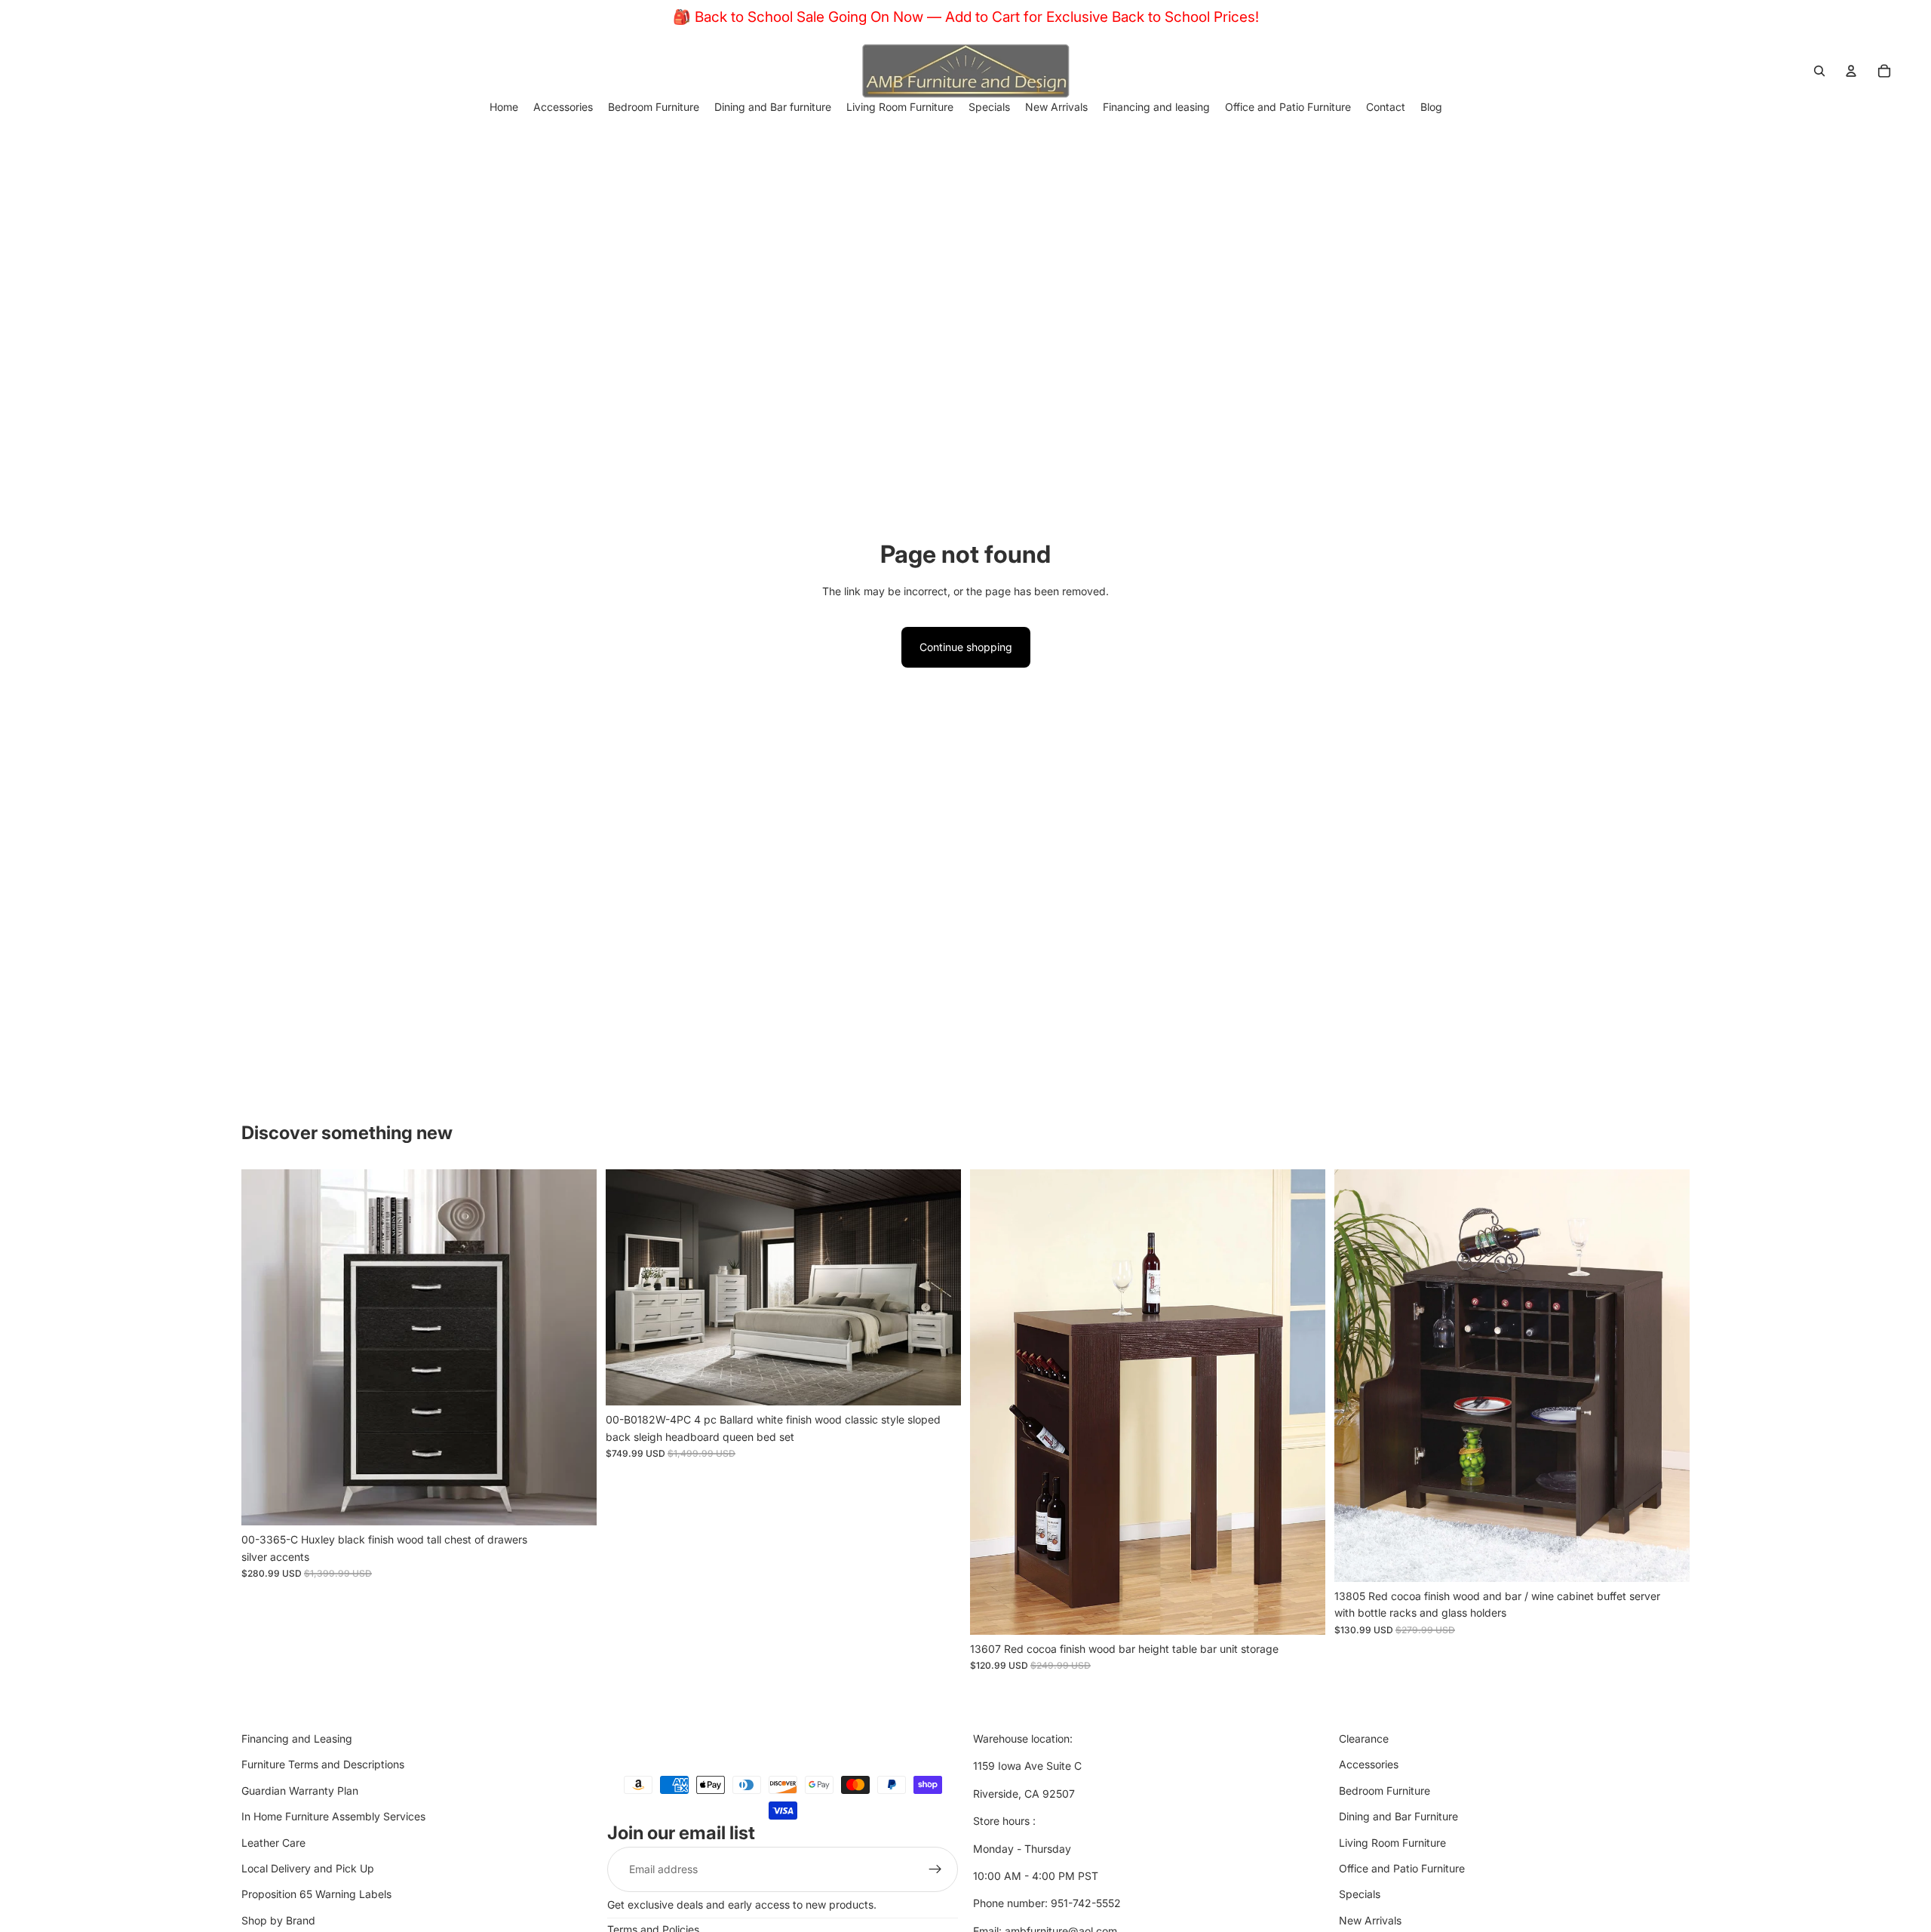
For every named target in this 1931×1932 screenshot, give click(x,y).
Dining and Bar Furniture (1398, 1816)
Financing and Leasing (297, 1738)
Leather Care (273, 1842)
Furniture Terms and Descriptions (323, 1764)
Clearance (1364, 1738)
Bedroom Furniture (1385, 1790)
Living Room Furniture (1392, 1842)
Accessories (1369, 1764)
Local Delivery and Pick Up (308, 1868)
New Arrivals (1370, 1920)
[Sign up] (935, 1869)
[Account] (1851, 71)
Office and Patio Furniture (1402, 1868)
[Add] (573, 1502)
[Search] (1819, 71)
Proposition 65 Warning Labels (316, 1894)
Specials (1360, 1894)
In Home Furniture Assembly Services (333, 1816)
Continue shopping (966, 647)
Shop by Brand (278, 1920)
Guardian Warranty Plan (300, 1790)
